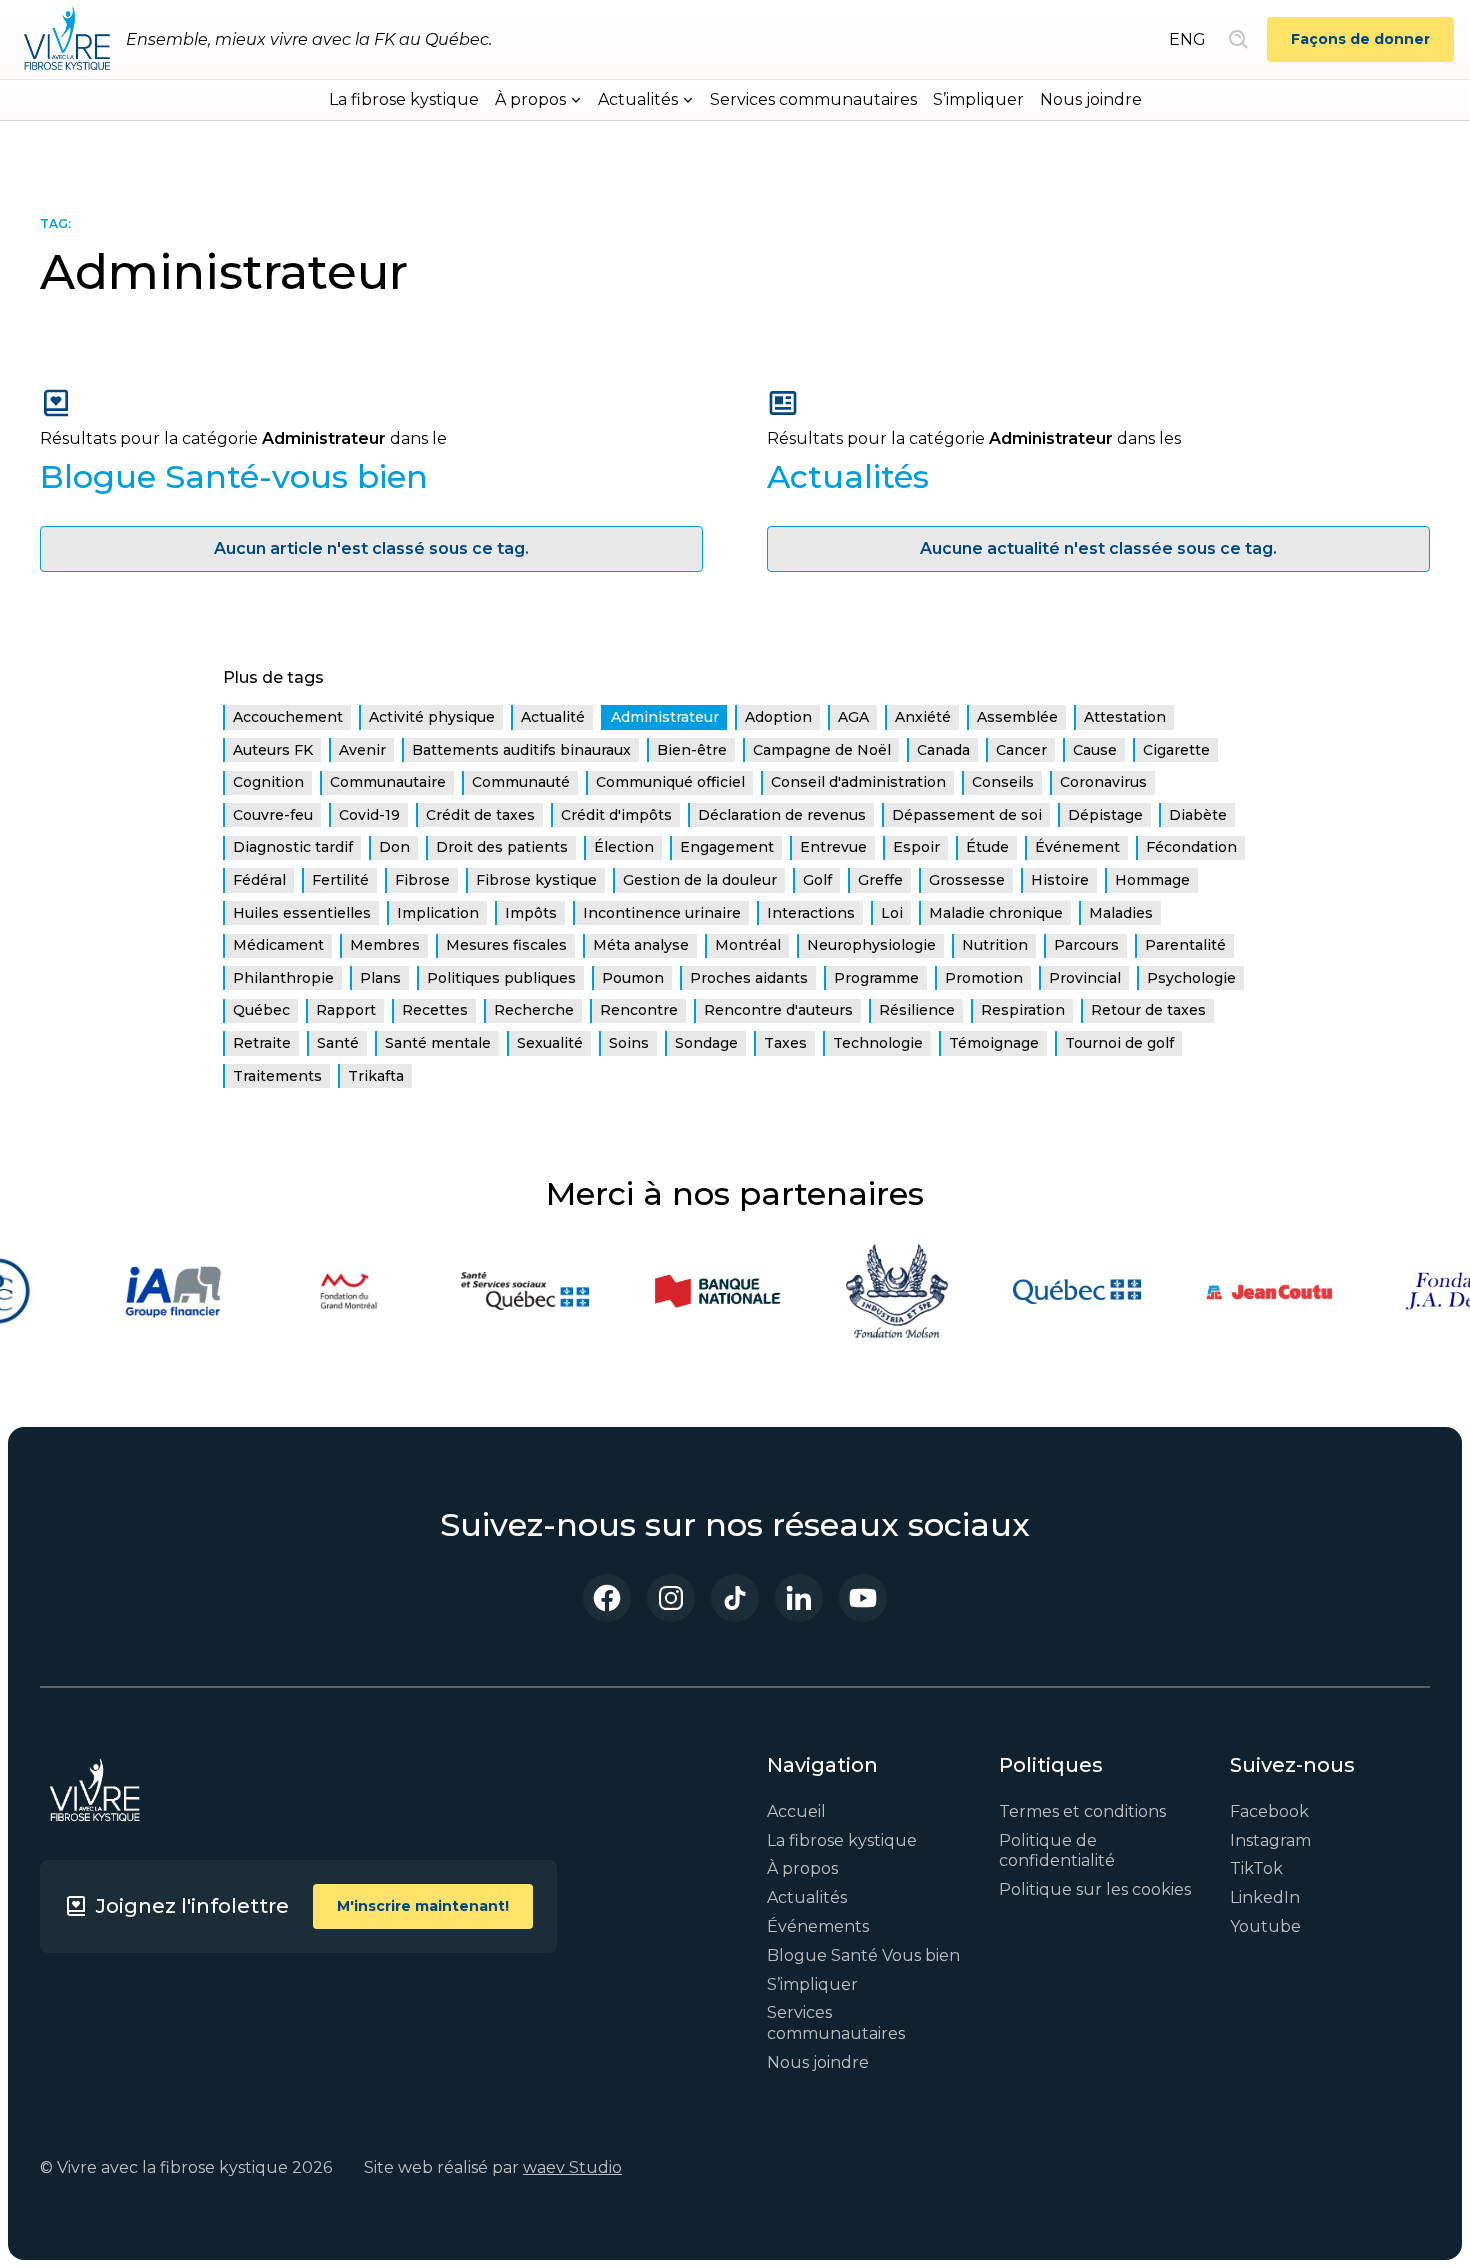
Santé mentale (438, 1043)
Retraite (262, 1043)
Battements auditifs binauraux (521, 750)
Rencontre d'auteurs (778, 1010)
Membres (385, 945)
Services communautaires (813, 99)
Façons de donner (1360, 39)
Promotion (984, 978)
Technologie (878, 1043)
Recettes (435, 1010)
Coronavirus (1103, 782)
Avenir (362, 750)
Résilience (917, 1010)
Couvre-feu (273, 815)
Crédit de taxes (480, 815)
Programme (876, 978)
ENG (1187, 39)
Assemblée (1017, 717)
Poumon (633, 978)
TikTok (1256, 1868)
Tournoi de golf (1119, 1043)
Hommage (1152, 880)
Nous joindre (1091, 99)
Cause (1095, 750)
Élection (624, 847)
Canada (943, 750)
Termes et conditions (1082, 1811)
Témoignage (994, 1043)
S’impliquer (978, 99)
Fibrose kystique (536, 880)
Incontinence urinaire (662, 913)
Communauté (521, 782)
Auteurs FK (273, 750)
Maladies (1121, 913)
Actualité (553, 717)
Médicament (278, 945)
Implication (438, 913)
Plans (380, 978)
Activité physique (432, 717)
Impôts (531, 913)
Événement (1077, 847)
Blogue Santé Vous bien (863, 1955)
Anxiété (923, 717)
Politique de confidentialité (1057, 1851)
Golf (817, 880)
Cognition (268, 782)
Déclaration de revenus (782, 815)
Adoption (778, 717)
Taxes (785, 1043)
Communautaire (388, 782)
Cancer (1021, 750)
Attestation (1125, 717)
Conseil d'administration (858, 782)
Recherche (534, 1010)
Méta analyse (641, 945)
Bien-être (692, 750)
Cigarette (1176, 750)
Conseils (1003, 782)
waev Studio (572, 2167)
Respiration (1023, 1010)
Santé (338, 1043)
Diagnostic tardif (293, 847)
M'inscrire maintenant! (423, 1906)
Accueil (796, 1811)
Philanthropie (283, 978)
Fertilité (340, 880)
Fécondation (1191, 847)
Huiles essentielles (302, 913)
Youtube (1265, 1926)
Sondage (706, 1043)
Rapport (346, 1010)
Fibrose (422, 880)
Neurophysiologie (871, 945)
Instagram (1270, 1840)
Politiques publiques (501, 978)
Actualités (807, 1897)
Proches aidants (749, 978)
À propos (802, 1868)
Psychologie (1191, 978)
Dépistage (1105, 815)
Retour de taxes (1148, 1010)
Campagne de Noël (822, 750)
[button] (538, 100)
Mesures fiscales (506, 945)
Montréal (748, 945)
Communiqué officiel (670, 782)
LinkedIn (1265, 1897)
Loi (892, 913)
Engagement (727, 847)
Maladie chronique (996, 913)
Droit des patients (502, 847)
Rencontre (639, 1010)
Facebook (1269, 1811)
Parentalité (1185, 945)
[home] (67, 40)
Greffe (880, 880)
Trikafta (376, 1076)
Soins (629, 1043)
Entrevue (833, 847)
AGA (853, 717)
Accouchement (288, 717)
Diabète (1198, 815)
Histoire (1060, 880)
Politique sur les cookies (1095, 1889)
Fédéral (259, 880)
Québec (261, 1010)
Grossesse (967, 880)
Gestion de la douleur (700, 880)
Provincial (1085, 978)
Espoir (916, 847)
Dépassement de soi (967, 815)
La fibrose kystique (404, 99)
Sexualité (550, 1043)
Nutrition (995, 945)
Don (394, 847)
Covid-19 (369, 815)
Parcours (1086, 945)
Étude (987, 847)
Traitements (277, 1076)
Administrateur (665, 717)
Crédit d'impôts (616, 815)
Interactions (811, 913)
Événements (818, 1926)
